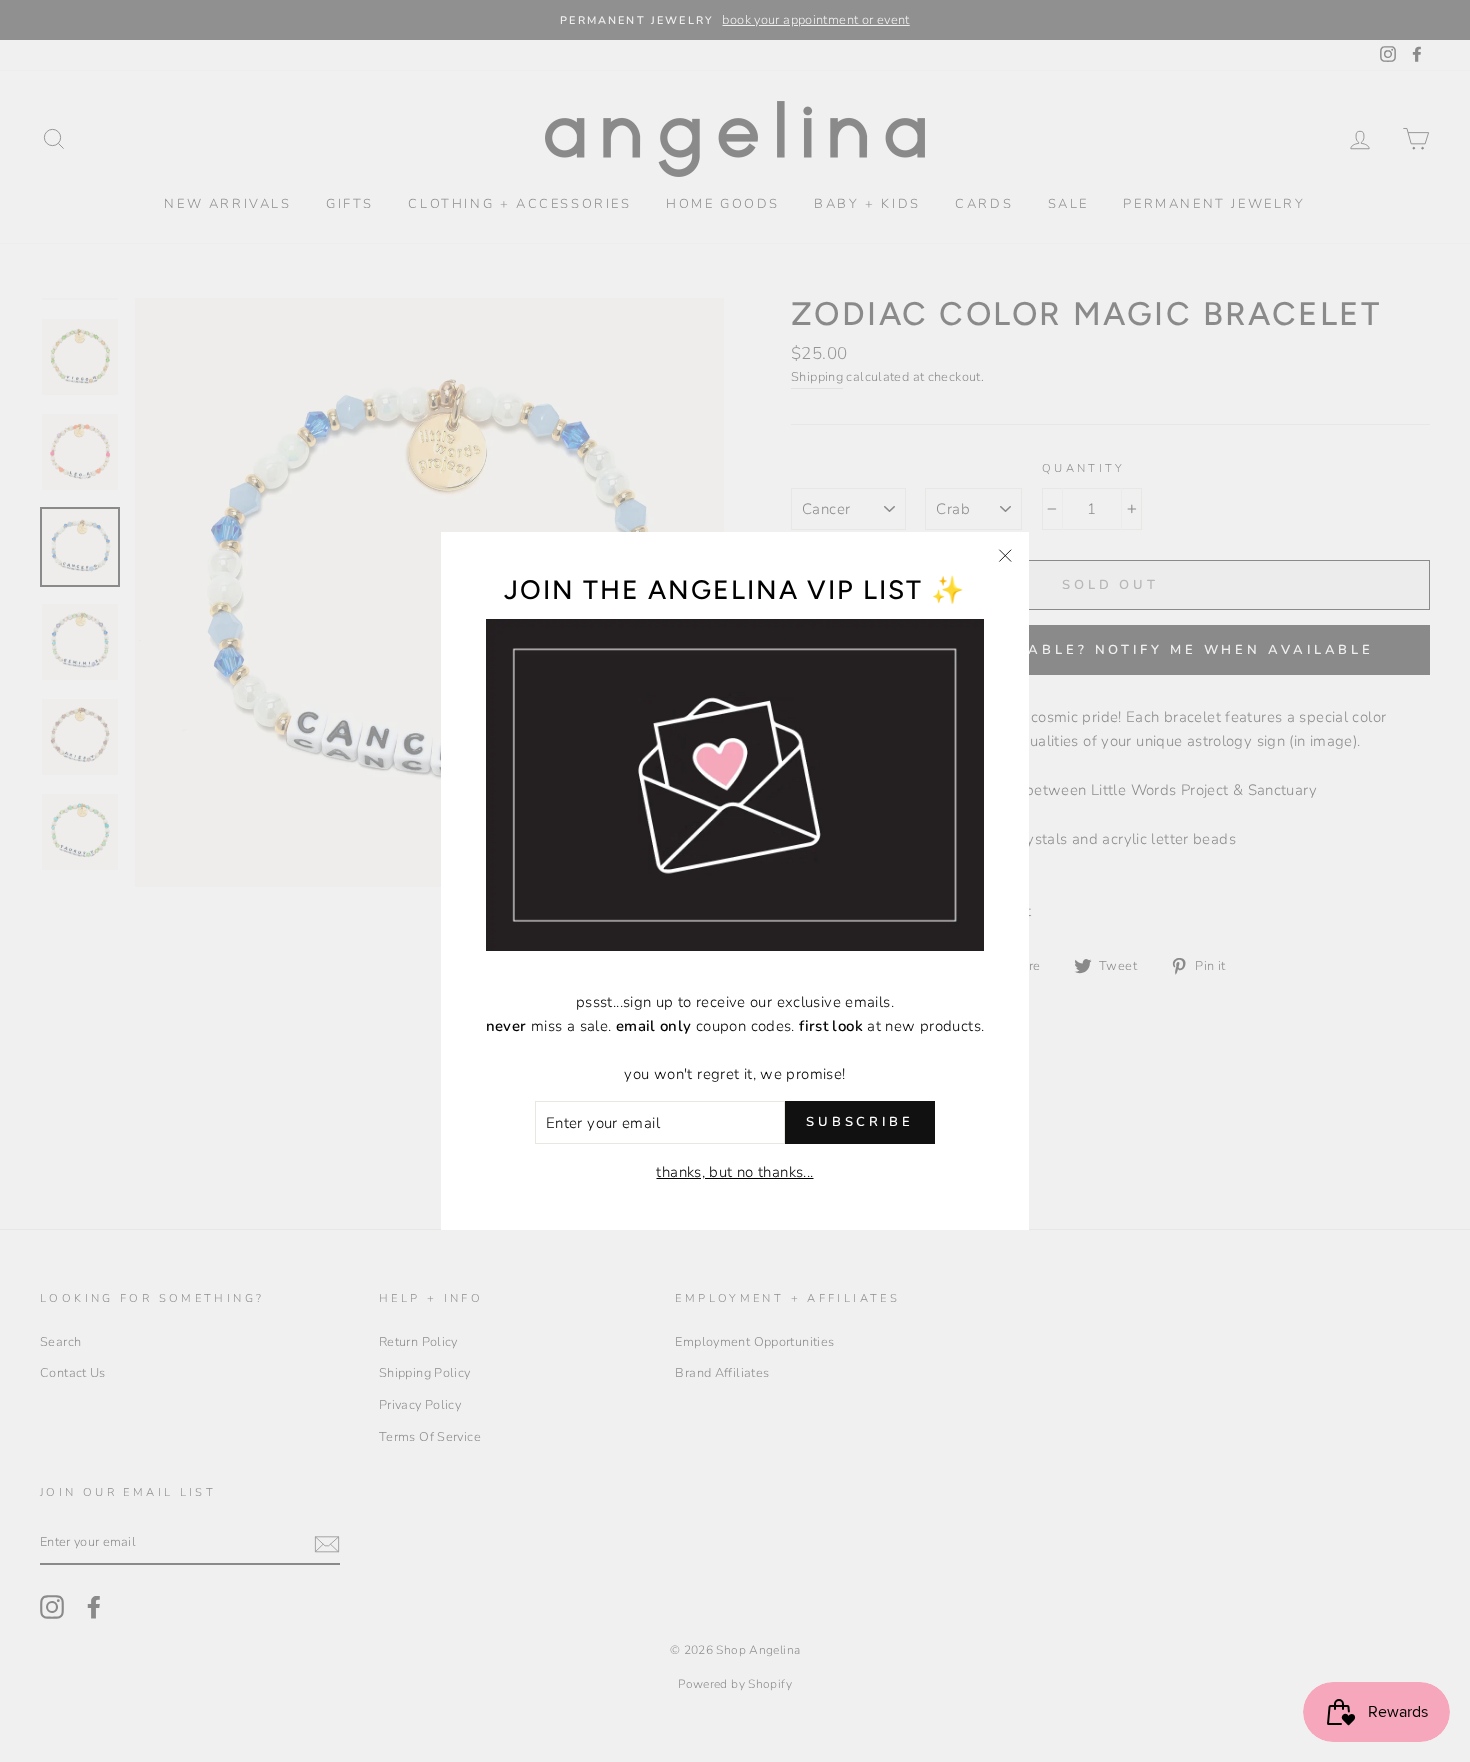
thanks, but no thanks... (734, 1172)
